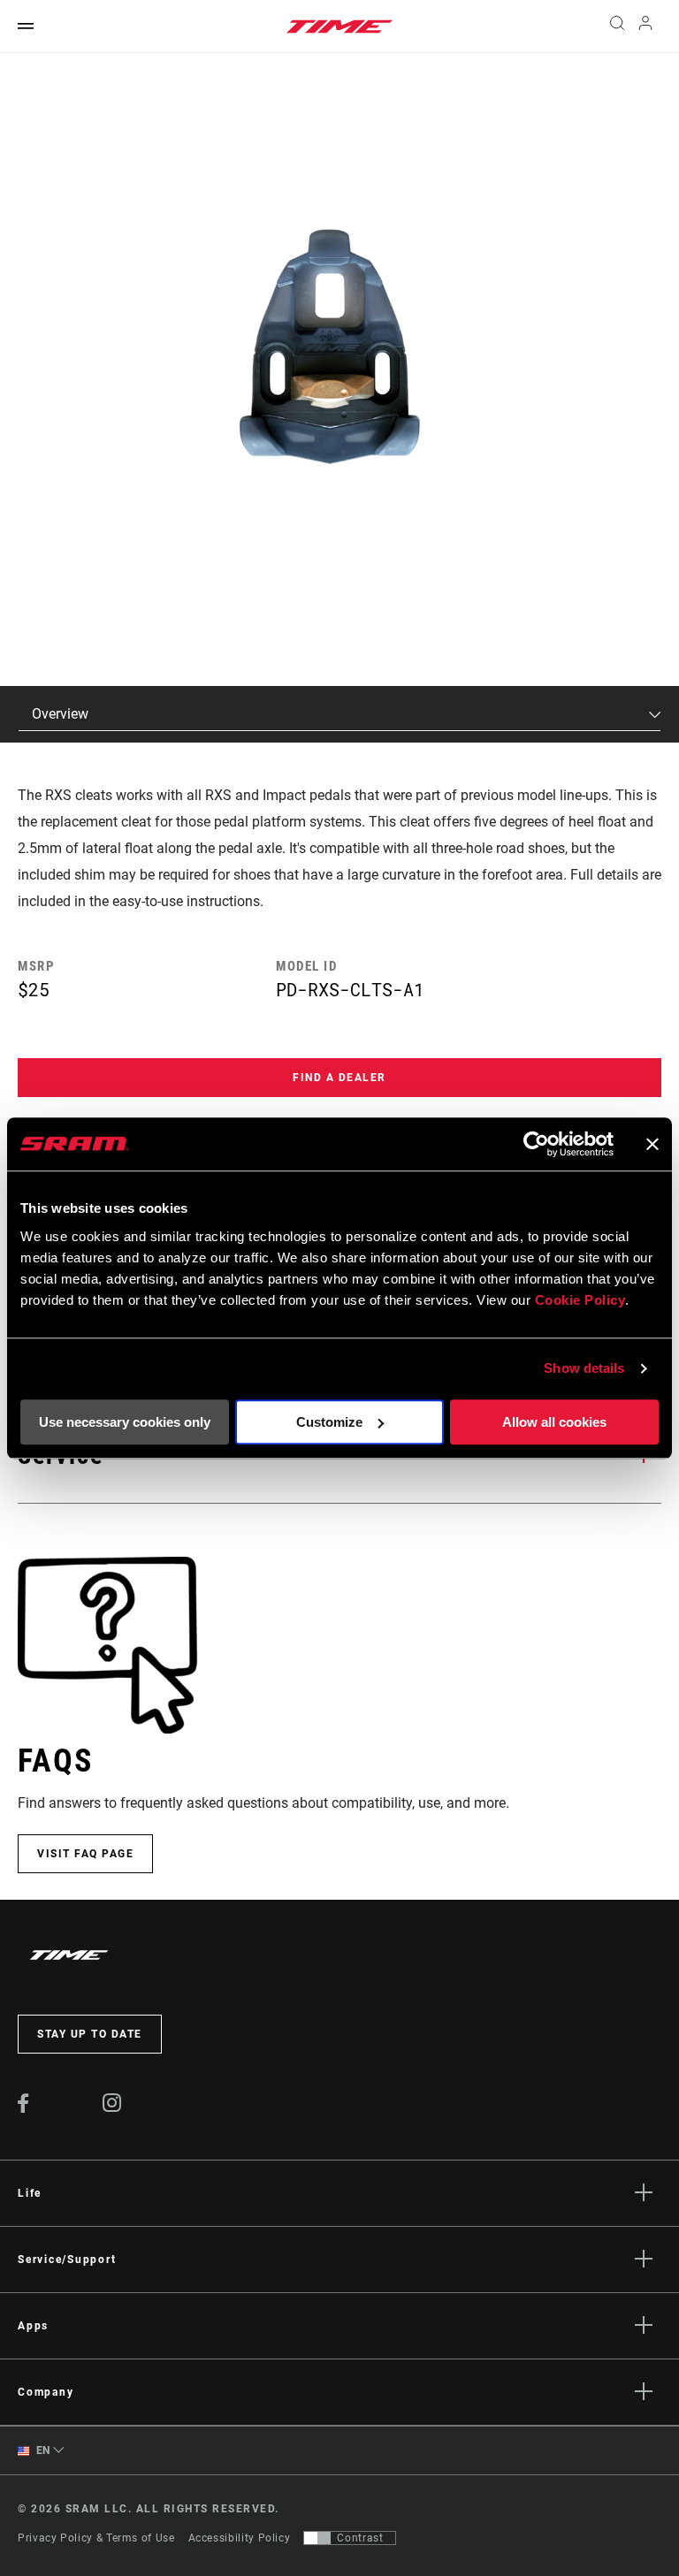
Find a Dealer (339, 1078)
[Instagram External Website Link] (112, 2107)
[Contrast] (317, 2538)
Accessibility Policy (240, 2538)
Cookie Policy (580, 1300)
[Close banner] (652, 1144)
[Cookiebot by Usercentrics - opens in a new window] (536, 1144)
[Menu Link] (26, 27)
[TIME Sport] (339, 27)
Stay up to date (90, 2034)
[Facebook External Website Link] (23, 2108)
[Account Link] (645, 27)
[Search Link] (617, 27)
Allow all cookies (554, 1422)
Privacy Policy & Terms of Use (96, 2538)
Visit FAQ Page (85, 1854)
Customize (329, 1422)
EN (42, 2450)
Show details (584, 1368)
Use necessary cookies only (125, 1422)
